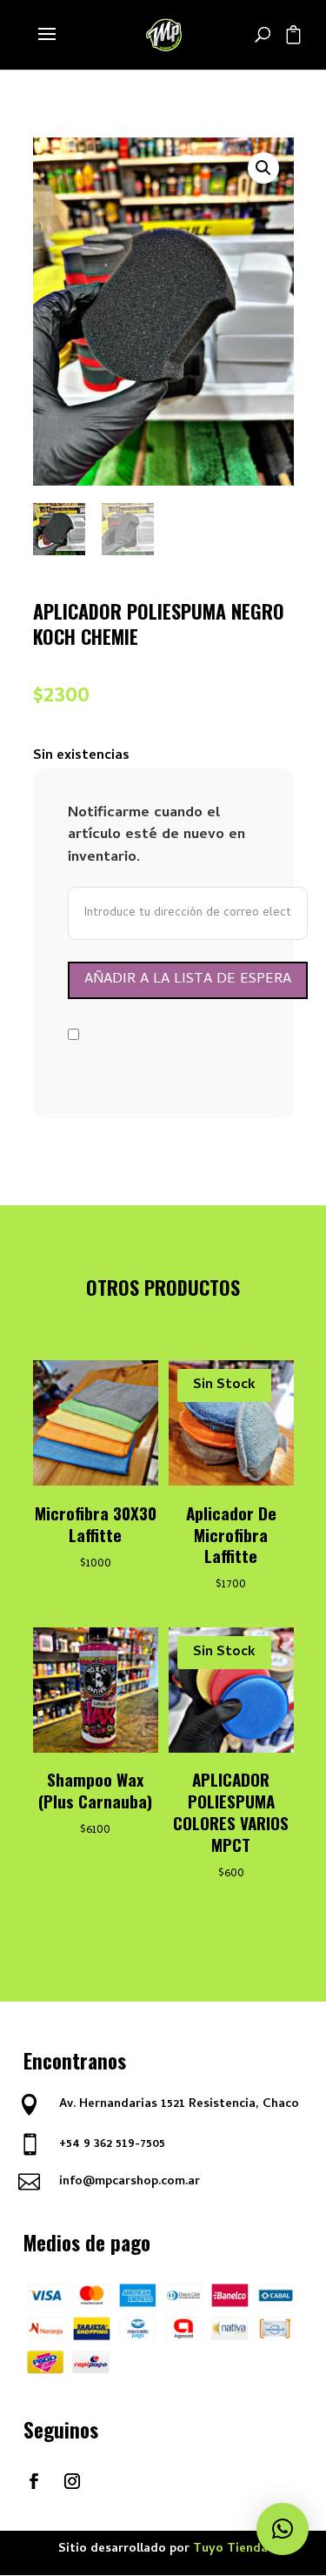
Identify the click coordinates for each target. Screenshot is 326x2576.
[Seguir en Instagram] (72, 2481)
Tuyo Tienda (230, 2549)
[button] (263, 168)
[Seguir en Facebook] (34, 2481)
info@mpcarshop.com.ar (130, 2182)
